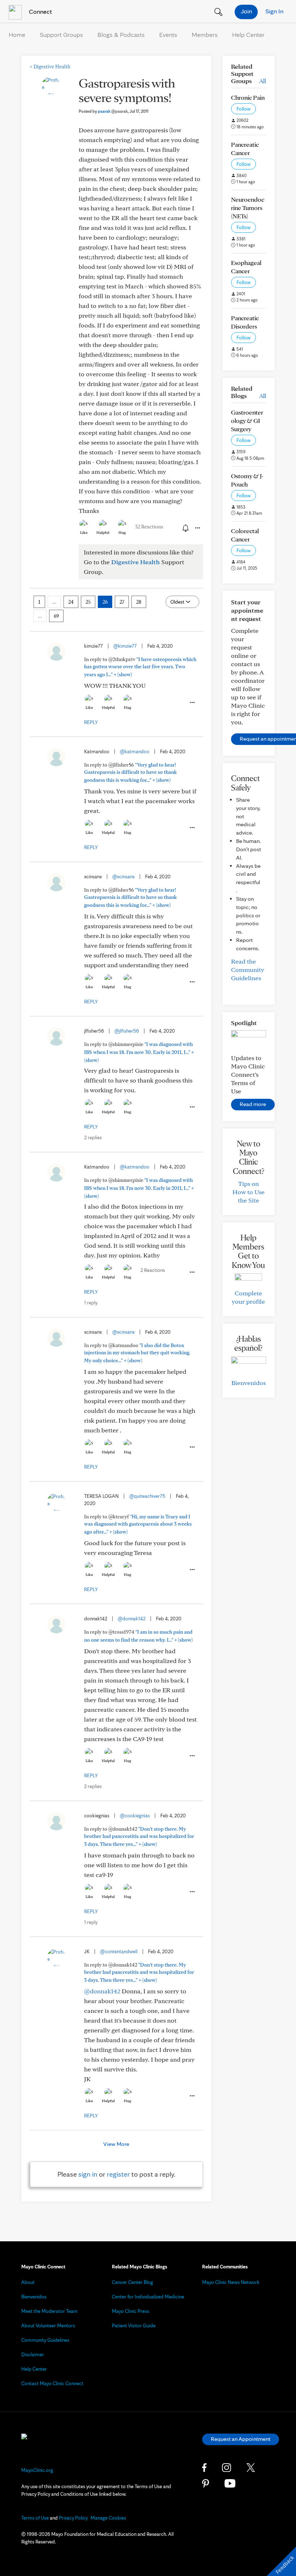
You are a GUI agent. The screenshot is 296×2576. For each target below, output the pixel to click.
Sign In (274, 11)
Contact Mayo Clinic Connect (52, 2383)
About (28, 2282)
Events (168, 35)
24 (71, 602)
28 (139, 602)
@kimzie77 (125, 646)
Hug (122, 532)
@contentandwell (119, 1951)
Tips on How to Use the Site (249, 1192)
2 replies (93, 1137)
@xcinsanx (123, 876)
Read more (253, 1104)
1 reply (91, 1303)
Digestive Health (50, 67)
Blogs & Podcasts (121, 35)
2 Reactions (153, 1270)
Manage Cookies (108, 2518)
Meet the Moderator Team (49, 2311)
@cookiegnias (135, 1816)
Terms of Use (35, 2518)
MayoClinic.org (37, 2470)
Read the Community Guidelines (248, 970)
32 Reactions (149, 527)
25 (88, 602)
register (118, 2174)
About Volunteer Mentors (48, 2326)
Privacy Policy (73, 2518)
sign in (88, 2174)
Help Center (248, 35)
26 (105, 602)
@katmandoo (135, 751)
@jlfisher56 (127, 1031)
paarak (113, 111)
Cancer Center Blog (132, 2282)
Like (84, 532)
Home (17, 35)
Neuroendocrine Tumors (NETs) (248, 208)
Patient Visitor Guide (134, 2326)
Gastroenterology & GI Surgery (247, 421)
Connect (40, 11)
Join (246, 11)
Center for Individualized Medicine (148, 2297)
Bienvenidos (249, 1383)
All (263, 81)
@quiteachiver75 (147, 1496)
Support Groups (61, 35)
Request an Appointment (241, 2439)
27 (122, 602)
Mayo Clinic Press (130, 2311)
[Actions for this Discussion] (197, 528)
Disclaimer (33, 2354)
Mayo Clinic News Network (231, 2282)
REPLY (91, 722)
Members (205, 35)
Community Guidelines (45, 2340)
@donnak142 (132, 1619)
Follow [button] (243, 109)
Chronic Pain (248, 97)
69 (56, 616)
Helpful (103, 532)
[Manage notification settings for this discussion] (185, 528)
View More (116, 2144)
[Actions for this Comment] (192, 703)
